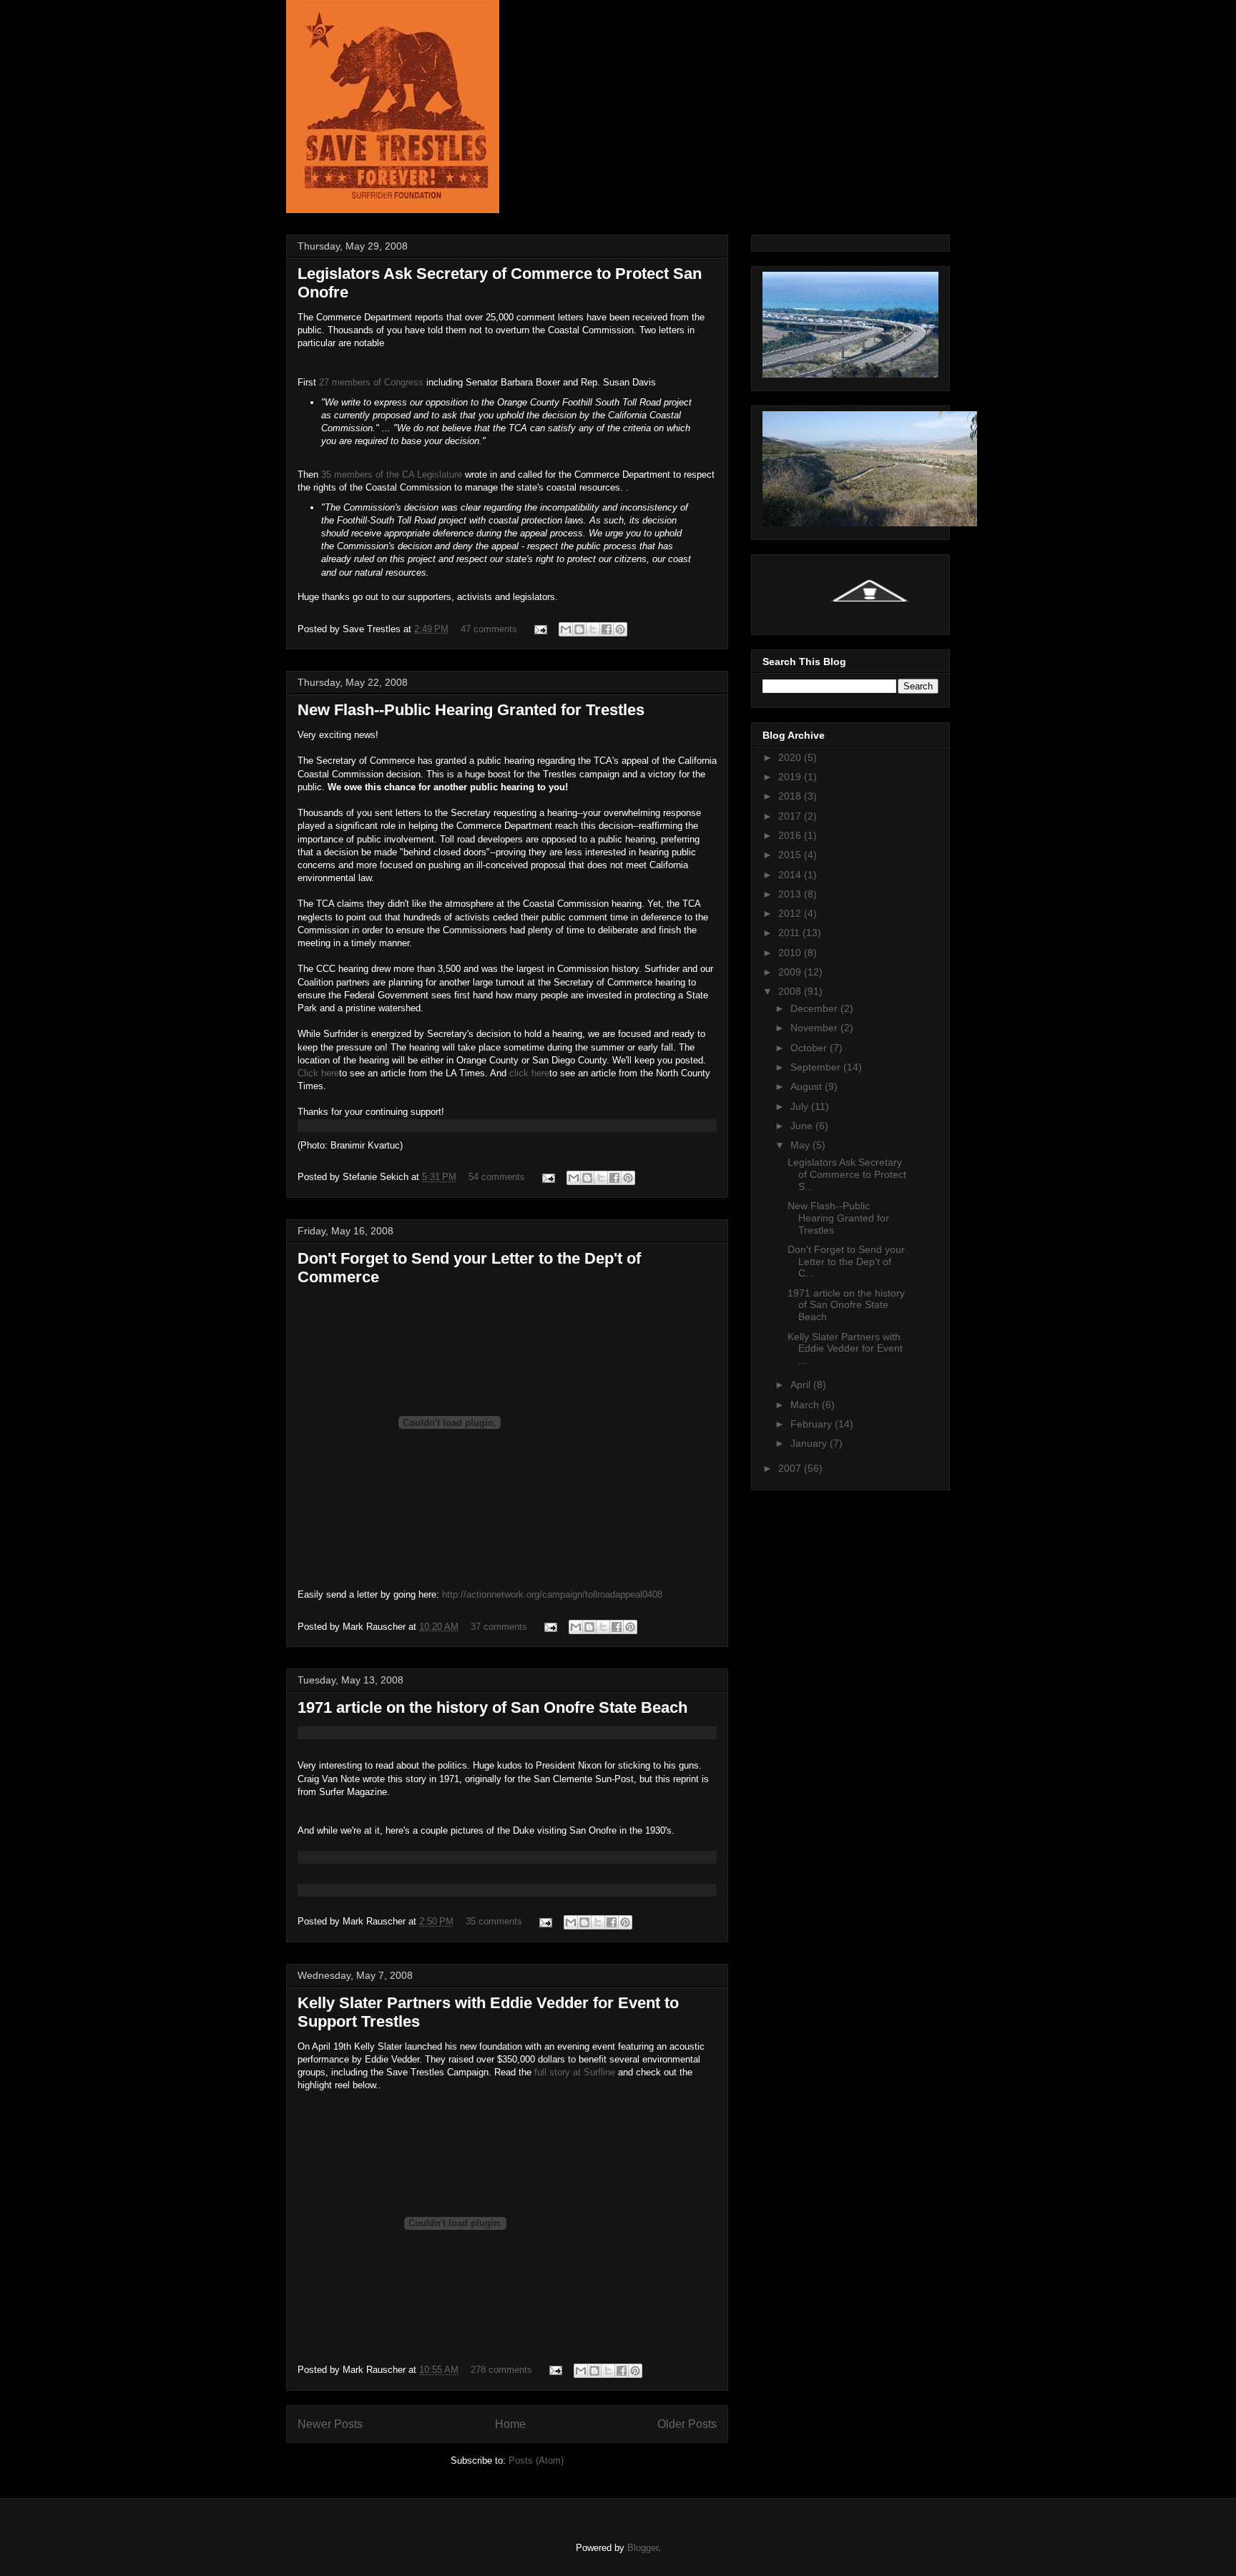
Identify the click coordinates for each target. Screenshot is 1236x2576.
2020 (791, 757)
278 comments (501, 2370)
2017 (791, 816)
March (806, 1405)
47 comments (489, 629)
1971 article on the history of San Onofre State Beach (492, 1707)
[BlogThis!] (579, 629)
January (810, 1443)
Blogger (643, 2548)
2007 (791, 1468)
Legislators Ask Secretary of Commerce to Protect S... (847, 1174)
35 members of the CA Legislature (393, 475)
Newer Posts (330, 2424)
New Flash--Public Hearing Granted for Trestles (471, 710)
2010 (791, 953)
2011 (790, 933)
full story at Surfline (575, 2072)
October (810, 1048)
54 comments (497, 1177)
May (801, 1145)
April (802, 1385)
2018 (791, 796)
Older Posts (687, 2424)
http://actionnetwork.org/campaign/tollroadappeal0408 (552, 1594)
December (815, 1008)
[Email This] (566, 629)
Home (510, 2424)
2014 (791, 875)
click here (529, 1073)
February (813, 1424)
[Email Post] (540, 629)
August (808, 1086)
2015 (791, 855)
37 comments (499, 1627)
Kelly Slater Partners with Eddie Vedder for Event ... (845, 1349)
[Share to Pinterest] (620, 629)
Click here (318, 1073)
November (815, 1028)
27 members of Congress (373, 382)
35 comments (494, 1921)
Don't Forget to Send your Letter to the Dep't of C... (846, 1262)
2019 (791, 777)
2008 (791, 991)
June (803, 1126)
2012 (791, 913)
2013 (791, 894)
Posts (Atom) (536, 2461)
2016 (791, 835)
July (801, 1106)
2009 (791, 972)
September (817, 1067)
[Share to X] (593, 629)
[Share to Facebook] (607, 629)
